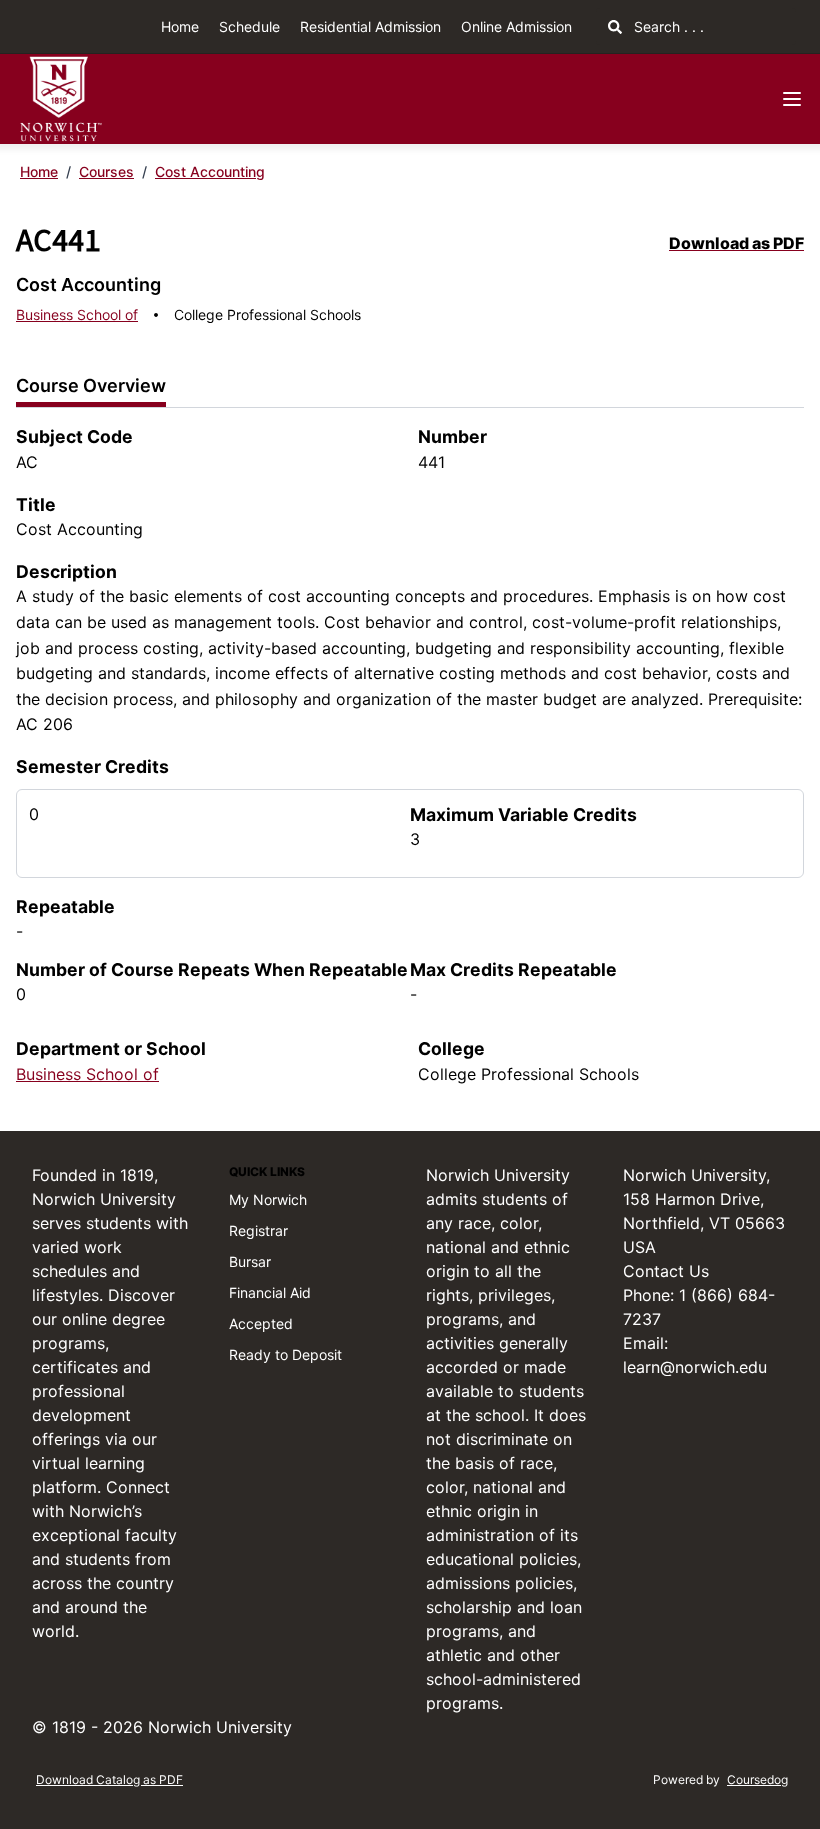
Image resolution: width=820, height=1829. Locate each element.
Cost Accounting (210, 171)
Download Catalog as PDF (109, 1779)
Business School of (77, 314)
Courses (106, 171)
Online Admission (516, 26)
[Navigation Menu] (792, 99)
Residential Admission (370, 26)
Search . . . (667, 26)
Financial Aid (270, 1292)
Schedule (249, 26)
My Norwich (268, 1199)
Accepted (261, 1323)
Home (180, 26)
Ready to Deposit (285, 1354)
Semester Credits (92, 766)
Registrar (258, 1230)
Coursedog (757, 1779)
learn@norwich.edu (695, 1367)
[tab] (91, 386)
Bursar (250, 1261)
